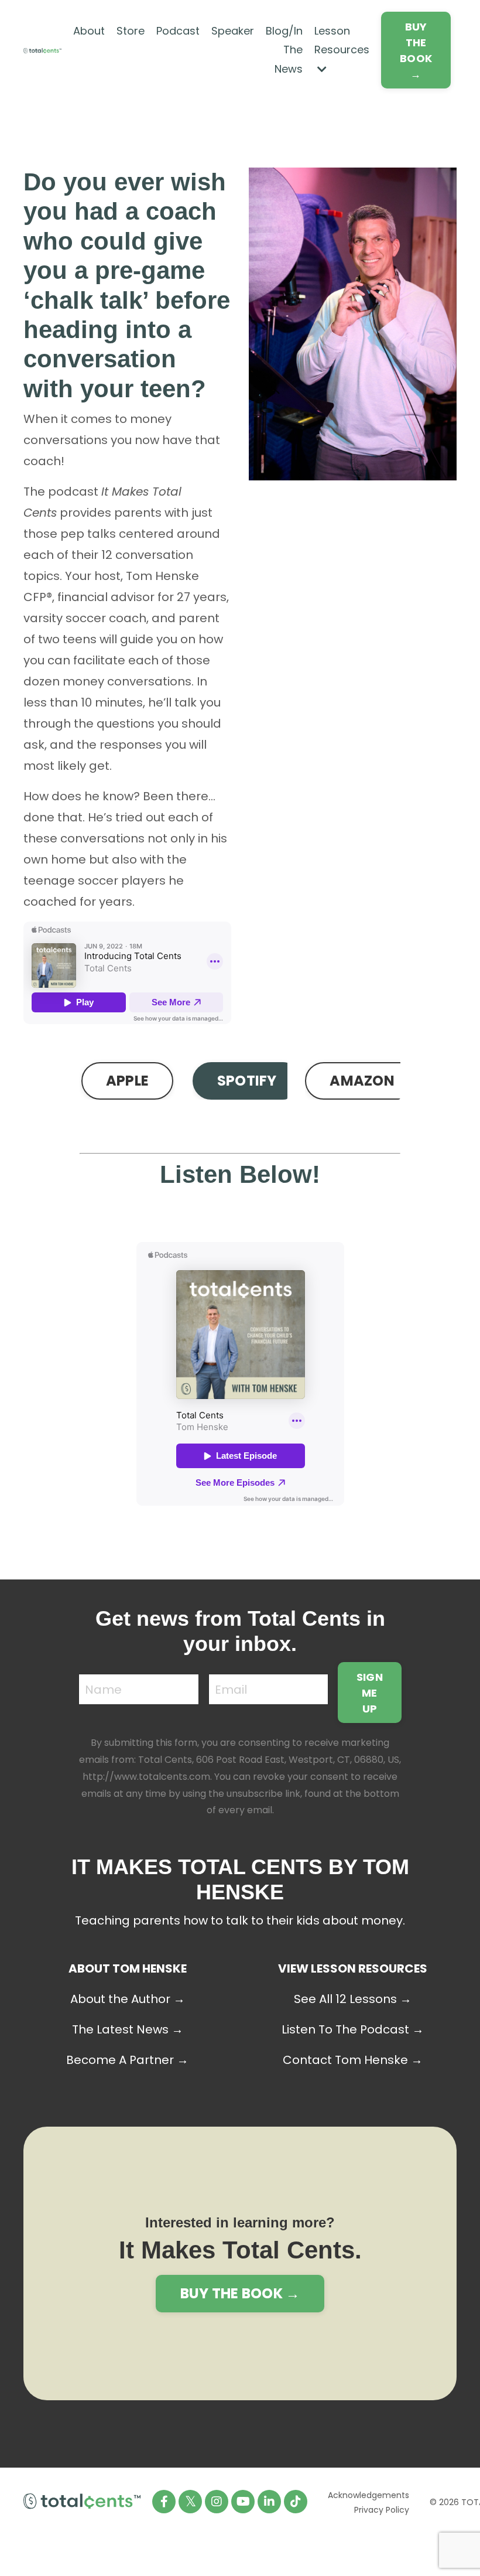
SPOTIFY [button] (247, 1081)
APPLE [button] (127, 1081)
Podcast (178, 31)
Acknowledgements (368, 2495)
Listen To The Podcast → (353, 2029)
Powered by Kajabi (420, 2545)
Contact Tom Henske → (353, 2060)
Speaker (233, 31)
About (89, 31)
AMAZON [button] (362, 1081)
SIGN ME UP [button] (370, 1693)
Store (131, 31)
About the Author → (128, 1999)
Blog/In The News (284, 50)
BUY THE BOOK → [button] (416, 50)
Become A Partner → (127, 2060)
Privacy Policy (382, 2510)
